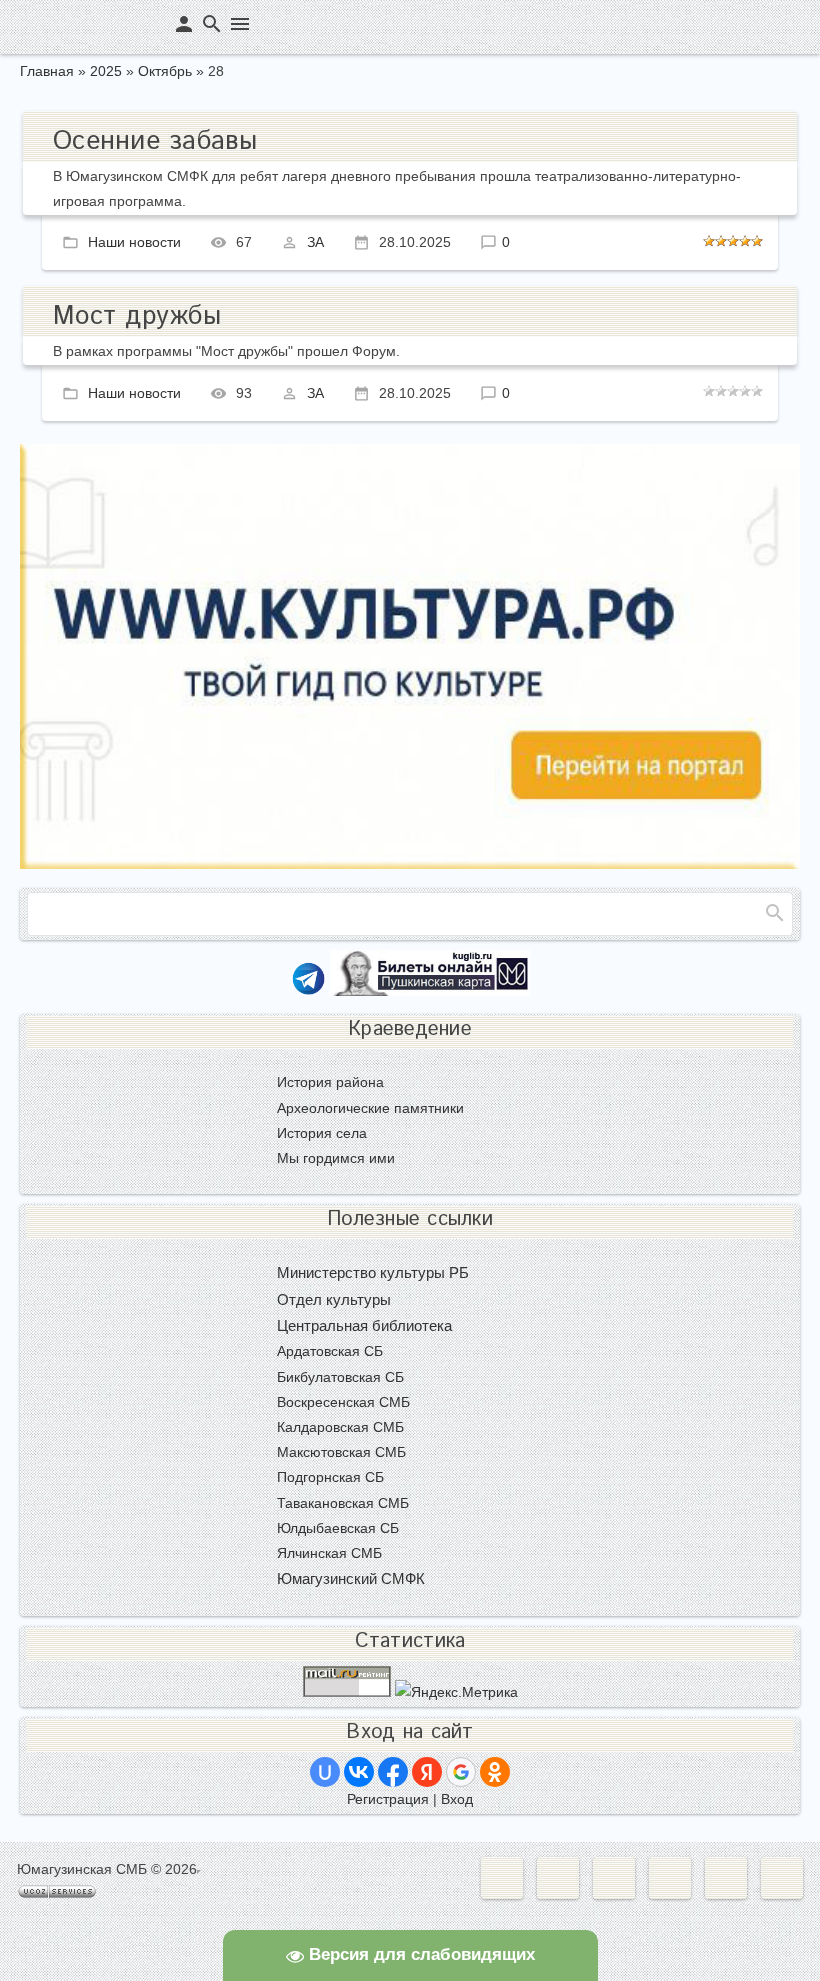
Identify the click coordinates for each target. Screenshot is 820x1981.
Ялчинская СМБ (329, 1553)
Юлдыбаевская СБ (338, 1528)
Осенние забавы (155, 141)
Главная (47, 71)
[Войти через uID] (325, 1772)
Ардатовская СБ (330, 1351)
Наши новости (134, 242)
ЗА (315, 242)
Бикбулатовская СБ (340, 1377)
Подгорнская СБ (330, 1477)
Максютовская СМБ (341, 1452)
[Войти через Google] (461, 1772)
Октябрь (165, 71)
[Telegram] (308, 991)
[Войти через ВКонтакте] (359, 1772)
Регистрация (388, 1799)
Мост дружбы (137, 316)
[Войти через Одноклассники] (495, 1772)
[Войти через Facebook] (393, 1772)
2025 (106, 71)
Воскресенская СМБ (343, 1402)
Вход (457, 1799)
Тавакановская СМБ (343, 1503)
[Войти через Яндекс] (427, 1772)
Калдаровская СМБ (340, 1427)
